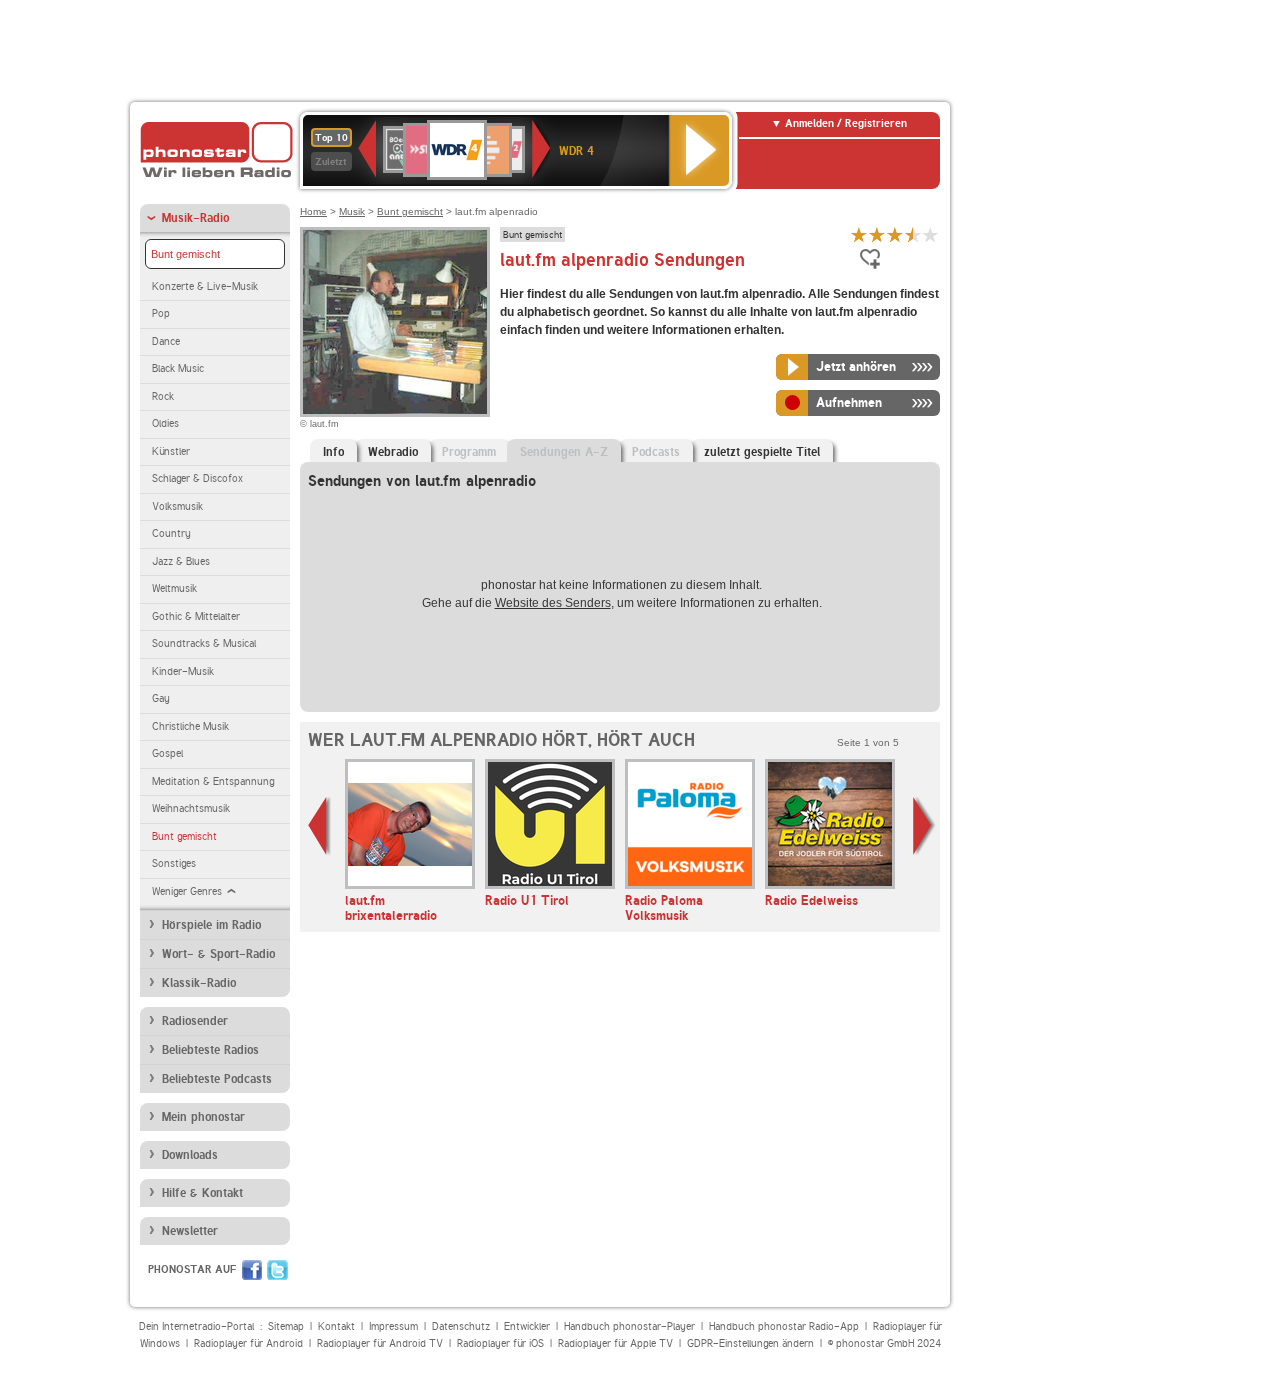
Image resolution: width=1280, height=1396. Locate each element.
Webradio (393, 452)
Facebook (252, 1270)
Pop (161, 313)
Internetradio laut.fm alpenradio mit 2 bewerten (877, 234)
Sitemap (286, 1326)
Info (333, 452)
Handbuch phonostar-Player (629, 1326)
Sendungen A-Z (564, 452)
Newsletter (190, 1231)
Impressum (393, 1326)
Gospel (167, 753)
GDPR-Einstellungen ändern (750, 1343)
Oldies (165, 423)
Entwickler (527, 1326)
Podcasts (656, 452)
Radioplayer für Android (248, 1343)
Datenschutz (461, 1326)
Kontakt (336, 1326)
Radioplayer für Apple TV (615, 1343)
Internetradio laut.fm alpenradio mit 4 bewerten (913, 234)
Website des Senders (553, 603)
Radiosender (195, 1021)
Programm (469, 452)
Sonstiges (174, 863)
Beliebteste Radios (210, 1050)
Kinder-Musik (183, 671)
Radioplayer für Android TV (380, 1343)
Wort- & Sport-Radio (218, 954)
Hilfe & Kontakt (202, 1193)
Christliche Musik (190, 726)
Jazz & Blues (181, 561)
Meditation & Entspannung (213, 781)
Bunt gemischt (185, 254)
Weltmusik (174, 588)
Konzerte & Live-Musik (205, 286)
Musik (352, 211)
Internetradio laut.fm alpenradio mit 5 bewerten (931, 234)
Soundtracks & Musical (204, 643)
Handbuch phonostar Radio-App (784, 1326)
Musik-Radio (195, 218)
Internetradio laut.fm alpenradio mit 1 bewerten (859, 234)
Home (313, 211)
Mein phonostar (203, 1117)
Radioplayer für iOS (500, 1343)
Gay (161, 698)
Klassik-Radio (199, 983)
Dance (166, 341)
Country (171, 533)
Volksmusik (177, 506)
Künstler (171, 451)
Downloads (190, 1155)
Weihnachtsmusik (191, 808)
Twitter (277, 1270)
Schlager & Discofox (197, 478)
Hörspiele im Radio (211, 925)
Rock (163, 396)
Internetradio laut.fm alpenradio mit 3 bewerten (895, 234)
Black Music (178, 368)
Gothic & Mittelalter (196, 616)
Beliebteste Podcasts (217, 1079)
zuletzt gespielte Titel (762, 452)
